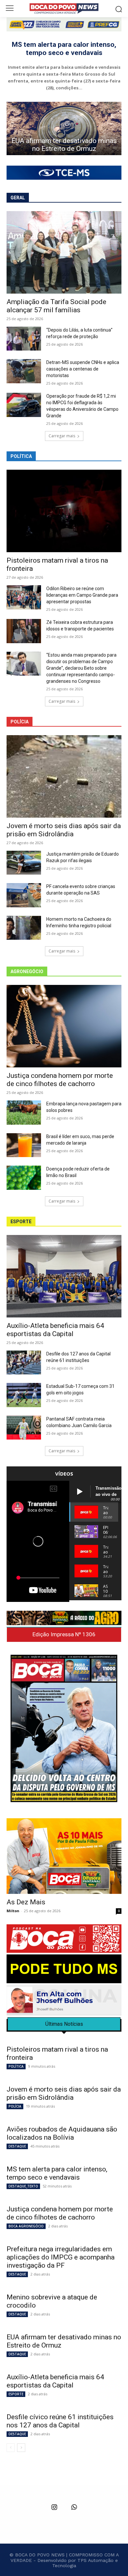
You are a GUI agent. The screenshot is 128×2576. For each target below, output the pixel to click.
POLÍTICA (16, 2066)
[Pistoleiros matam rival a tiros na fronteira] (64, 511)
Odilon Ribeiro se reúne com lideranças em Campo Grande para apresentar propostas (82, 595)
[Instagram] (54, 2508)
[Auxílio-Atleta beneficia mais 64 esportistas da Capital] (64, 1276)
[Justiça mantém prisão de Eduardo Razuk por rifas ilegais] (24, 863)
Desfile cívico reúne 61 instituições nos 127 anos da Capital (64, 145)
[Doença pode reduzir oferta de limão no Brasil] (24, 1178)
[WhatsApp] (74, 2508)
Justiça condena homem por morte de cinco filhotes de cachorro (60, 1080)
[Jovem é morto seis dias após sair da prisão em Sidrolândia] (64, 776)
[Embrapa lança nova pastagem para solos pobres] (24, 1113)
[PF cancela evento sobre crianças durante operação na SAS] (24, 895)
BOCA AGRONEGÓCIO (26, 2226)
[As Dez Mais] (64, 1856)
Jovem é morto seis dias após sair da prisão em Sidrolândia (64, 830)
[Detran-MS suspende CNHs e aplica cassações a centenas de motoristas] (24, 371)
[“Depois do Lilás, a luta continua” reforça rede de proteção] (24, 339)
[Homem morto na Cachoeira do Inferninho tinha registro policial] (24, 928)
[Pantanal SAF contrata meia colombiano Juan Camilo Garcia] (24, 1428)
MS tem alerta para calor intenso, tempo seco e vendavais (64, 49)
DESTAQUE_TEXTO (23, 2186)
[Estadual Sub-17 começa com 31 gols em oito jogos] (24, 1395)
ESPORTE (16, 2394)
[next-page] (21, 2448)
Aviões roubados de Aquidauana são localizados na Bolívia (62, 2133)
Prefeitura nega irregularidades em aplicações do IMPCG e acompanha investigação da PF (61, 2257)
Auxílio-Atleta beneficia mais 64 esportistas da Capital (55, 1330)
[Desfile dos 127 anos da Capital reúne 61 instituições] (24, 1363)
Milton (13, 1911)
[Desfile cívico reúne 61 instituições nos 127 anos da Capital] (64, 128)
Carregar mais (62, 436)
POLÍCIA (15, 2106)
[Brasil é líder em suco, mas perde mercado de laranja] (24, 1145)
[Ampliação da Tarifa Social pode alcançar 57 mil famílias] (64, 252)
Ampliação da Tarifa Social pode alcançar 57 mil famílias (56, 306)
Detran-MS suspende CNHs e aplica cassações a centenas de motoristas (83, 369)
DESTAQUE (17, 2146)
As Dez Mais (26, 1902)
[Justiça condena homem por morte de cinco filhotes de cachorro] (64, 1026)
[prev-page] (11, 2448)
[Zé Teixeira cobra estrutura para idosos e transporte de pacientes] (24, 631)
